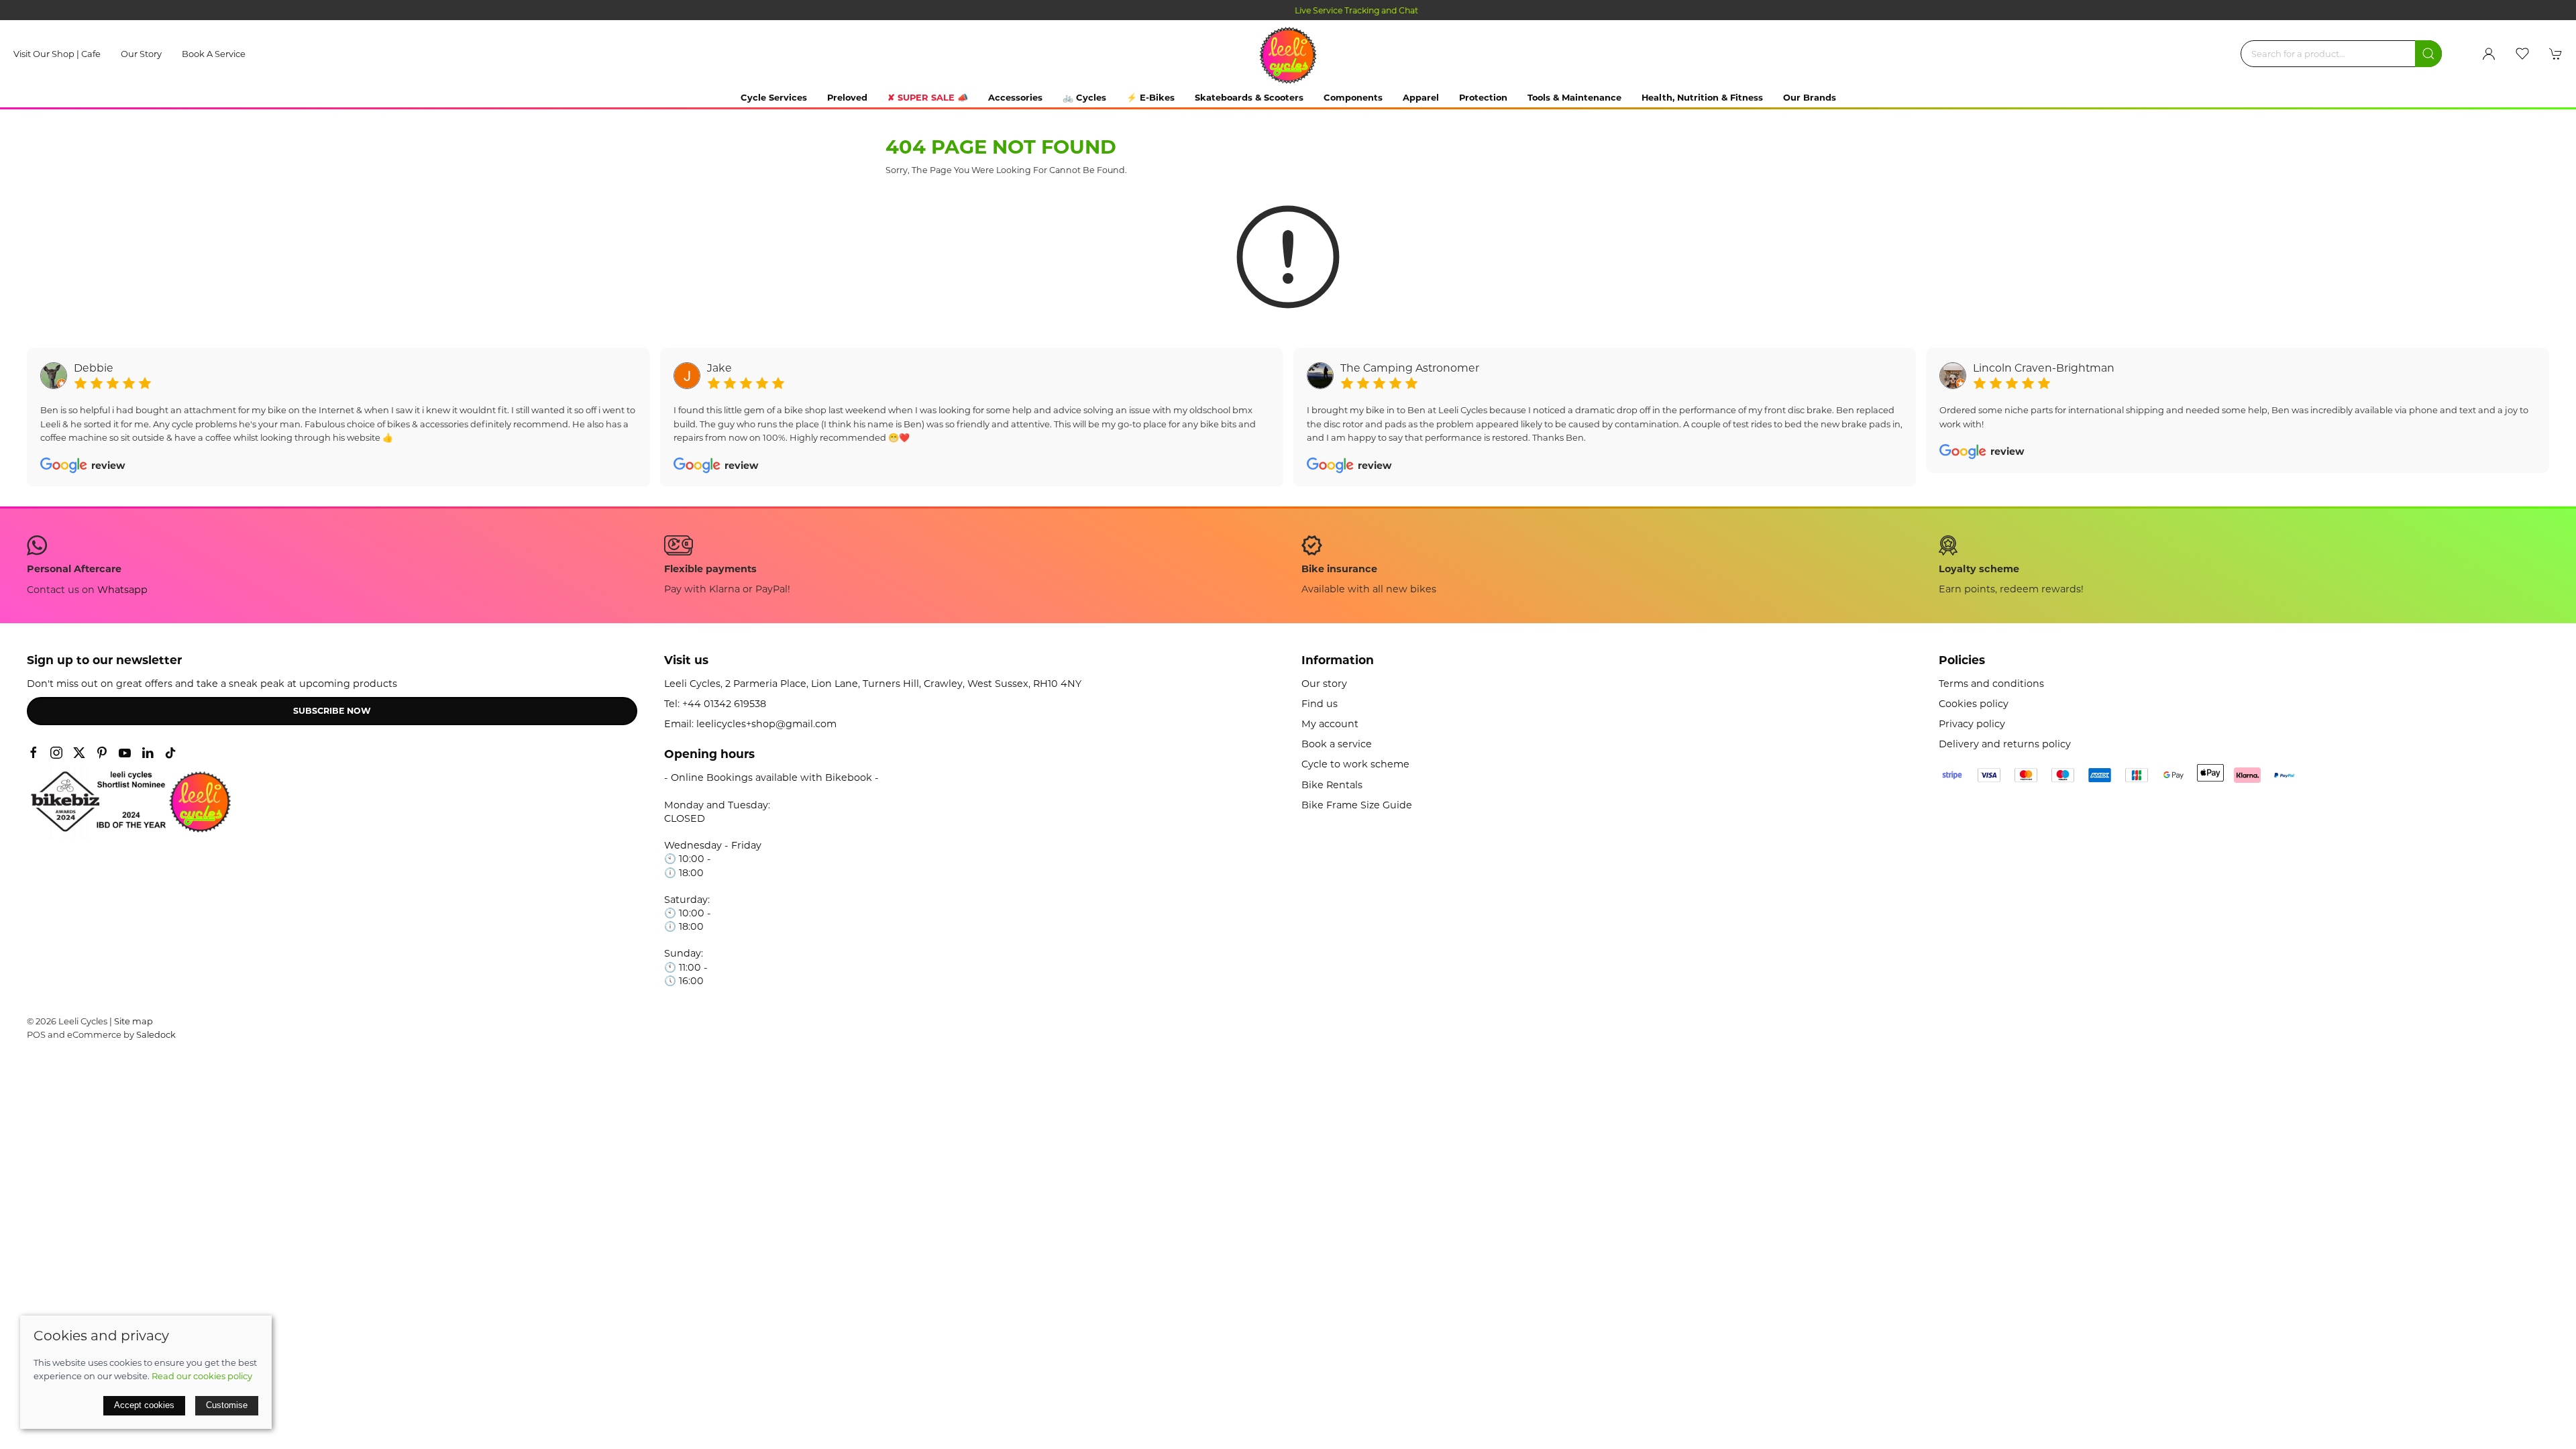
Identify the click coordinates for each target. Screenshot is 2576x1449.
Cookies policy (1974, 704)
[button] (2522, 54)
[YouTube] (125, 753)
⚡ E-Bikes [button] (1150, 97)
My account (1330, 724)
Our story (141, 54)
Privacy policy (1972, 724)
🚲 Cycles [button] (1084, 97)
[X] (79, 753)
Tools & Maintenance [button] (1574, 97)
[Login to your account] (2489, 54)
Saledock (156, 1034)
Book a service (214, 54)
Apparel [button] (1421, 97)
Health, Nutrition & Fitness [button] (1702, 97)
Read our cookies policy (202, 1376)
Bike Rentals (1332, 785)
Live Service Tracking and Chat (1288, 10)
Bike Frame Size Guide (1357, 805)
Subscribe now (332, 711)
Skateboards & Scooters (1249, 97)
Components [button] (1353, 97)
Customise (227, 1405)
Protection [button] (1483, 97)
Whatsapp (122, 590)
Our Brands (1810, 97)
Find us (1320, 704)
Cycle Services (774, 97)
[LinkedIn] (148, 753)
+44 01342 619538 (724, 704)
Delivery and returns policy (2005, 744)
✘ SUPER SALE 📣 (928, 97)
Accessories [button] (1015, 97)
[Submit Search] (2428, 54)
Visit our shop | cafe (57, 54)
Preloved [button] (847, 97)
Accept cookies (144, 1405)
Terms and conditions (1991, 684)
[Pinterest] (102, 753)
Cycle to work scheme (1355, 764)
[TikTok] (170, 753)
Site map (133, 1021)
